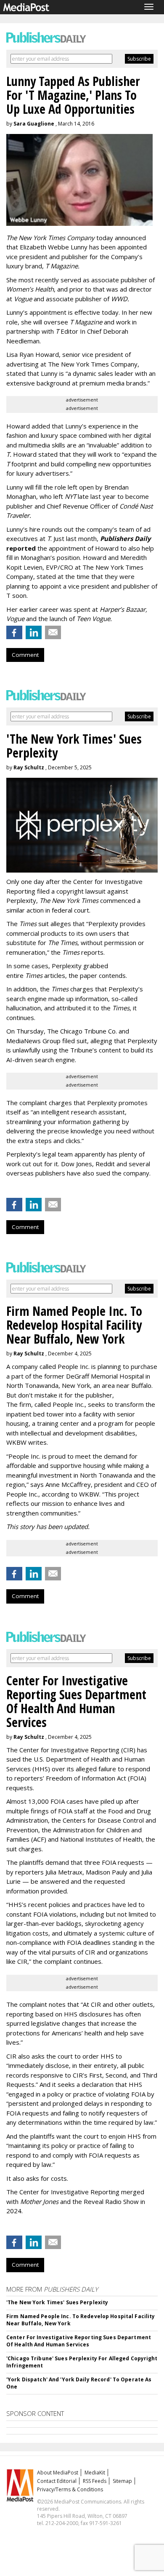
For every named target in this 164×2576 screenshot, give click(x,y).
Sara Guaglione (34, 124)
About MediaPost (58, 2473)
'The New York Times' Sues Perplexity (57, 2302)
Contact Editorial (57, 2481)
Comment (25, 655)
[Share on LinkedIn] (34, 632)
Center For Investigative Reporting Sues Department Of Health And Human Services (79, 2341)
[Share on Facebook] (14, 632)
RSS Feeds (95, 2481)
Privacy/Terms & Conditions (70, 2489)
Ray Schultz (29, 767)
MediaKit (95, 2473)
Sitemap (122, 2481)
